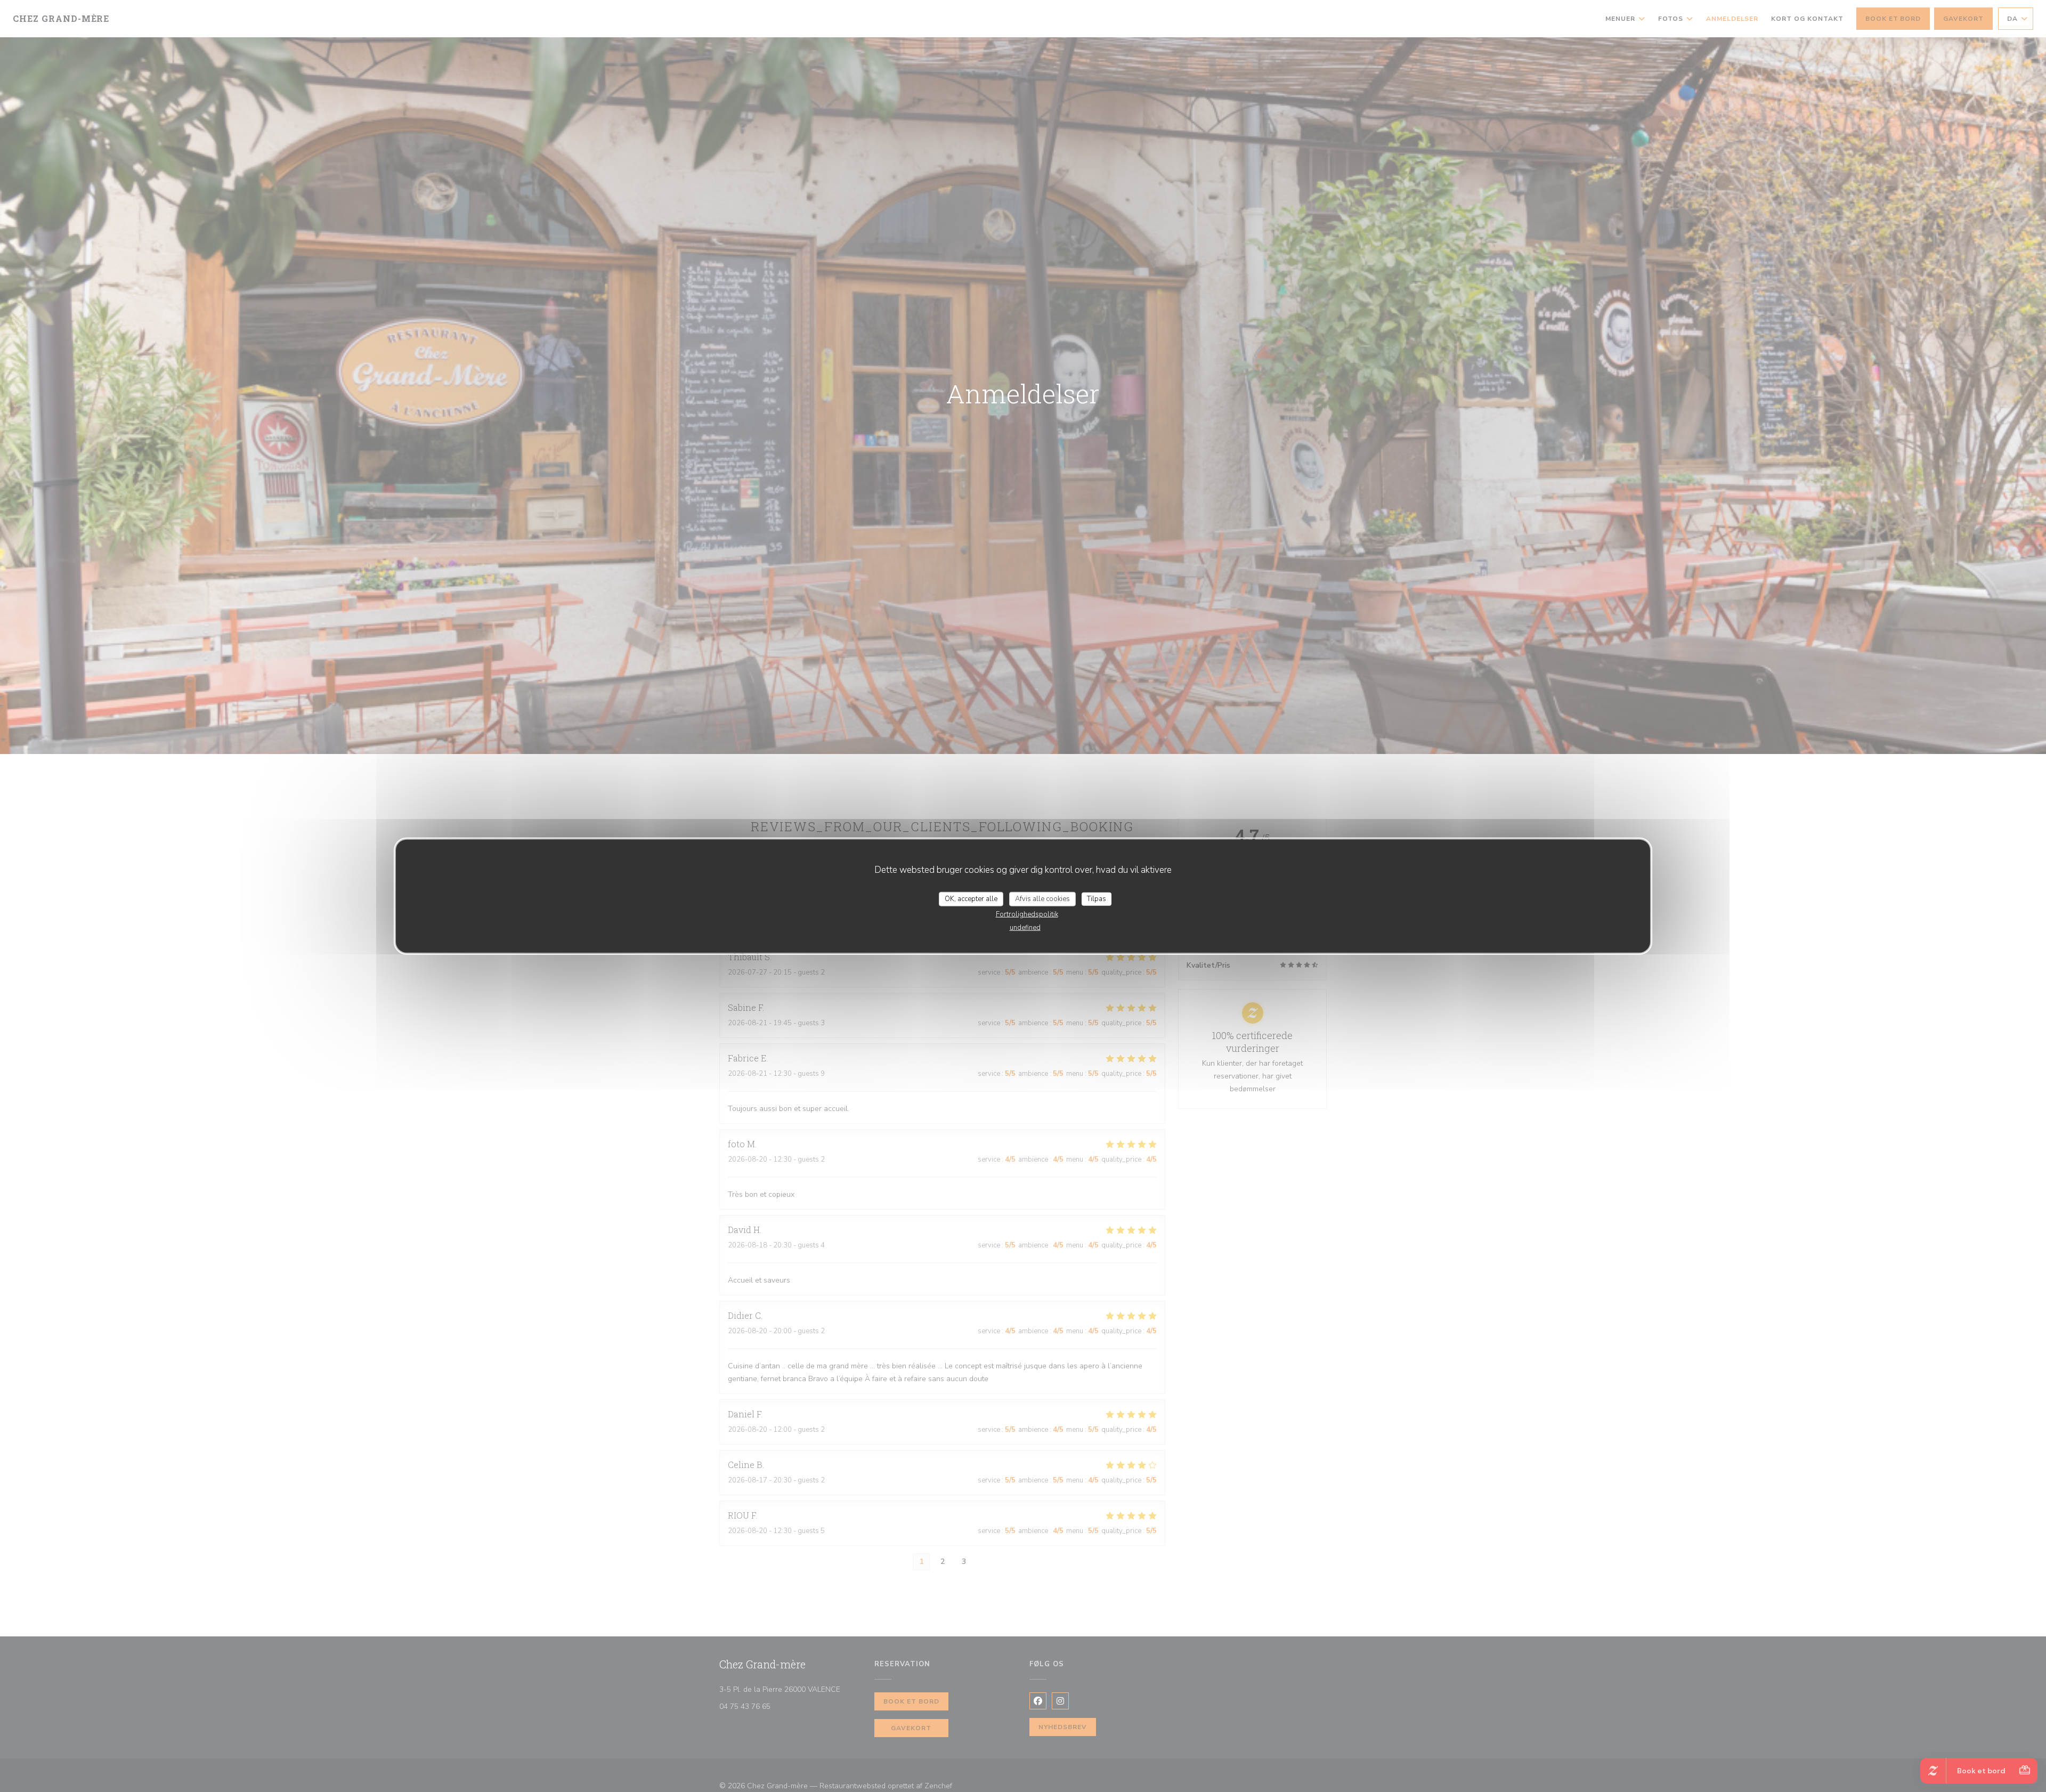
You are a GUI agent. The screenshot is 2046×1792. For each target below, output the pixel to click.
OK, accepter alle (971, 898)
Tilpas (1097, 898)
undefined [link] (1025, 928)
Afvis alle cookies (1042, 898)
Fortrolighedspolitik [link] (1027, 914)
